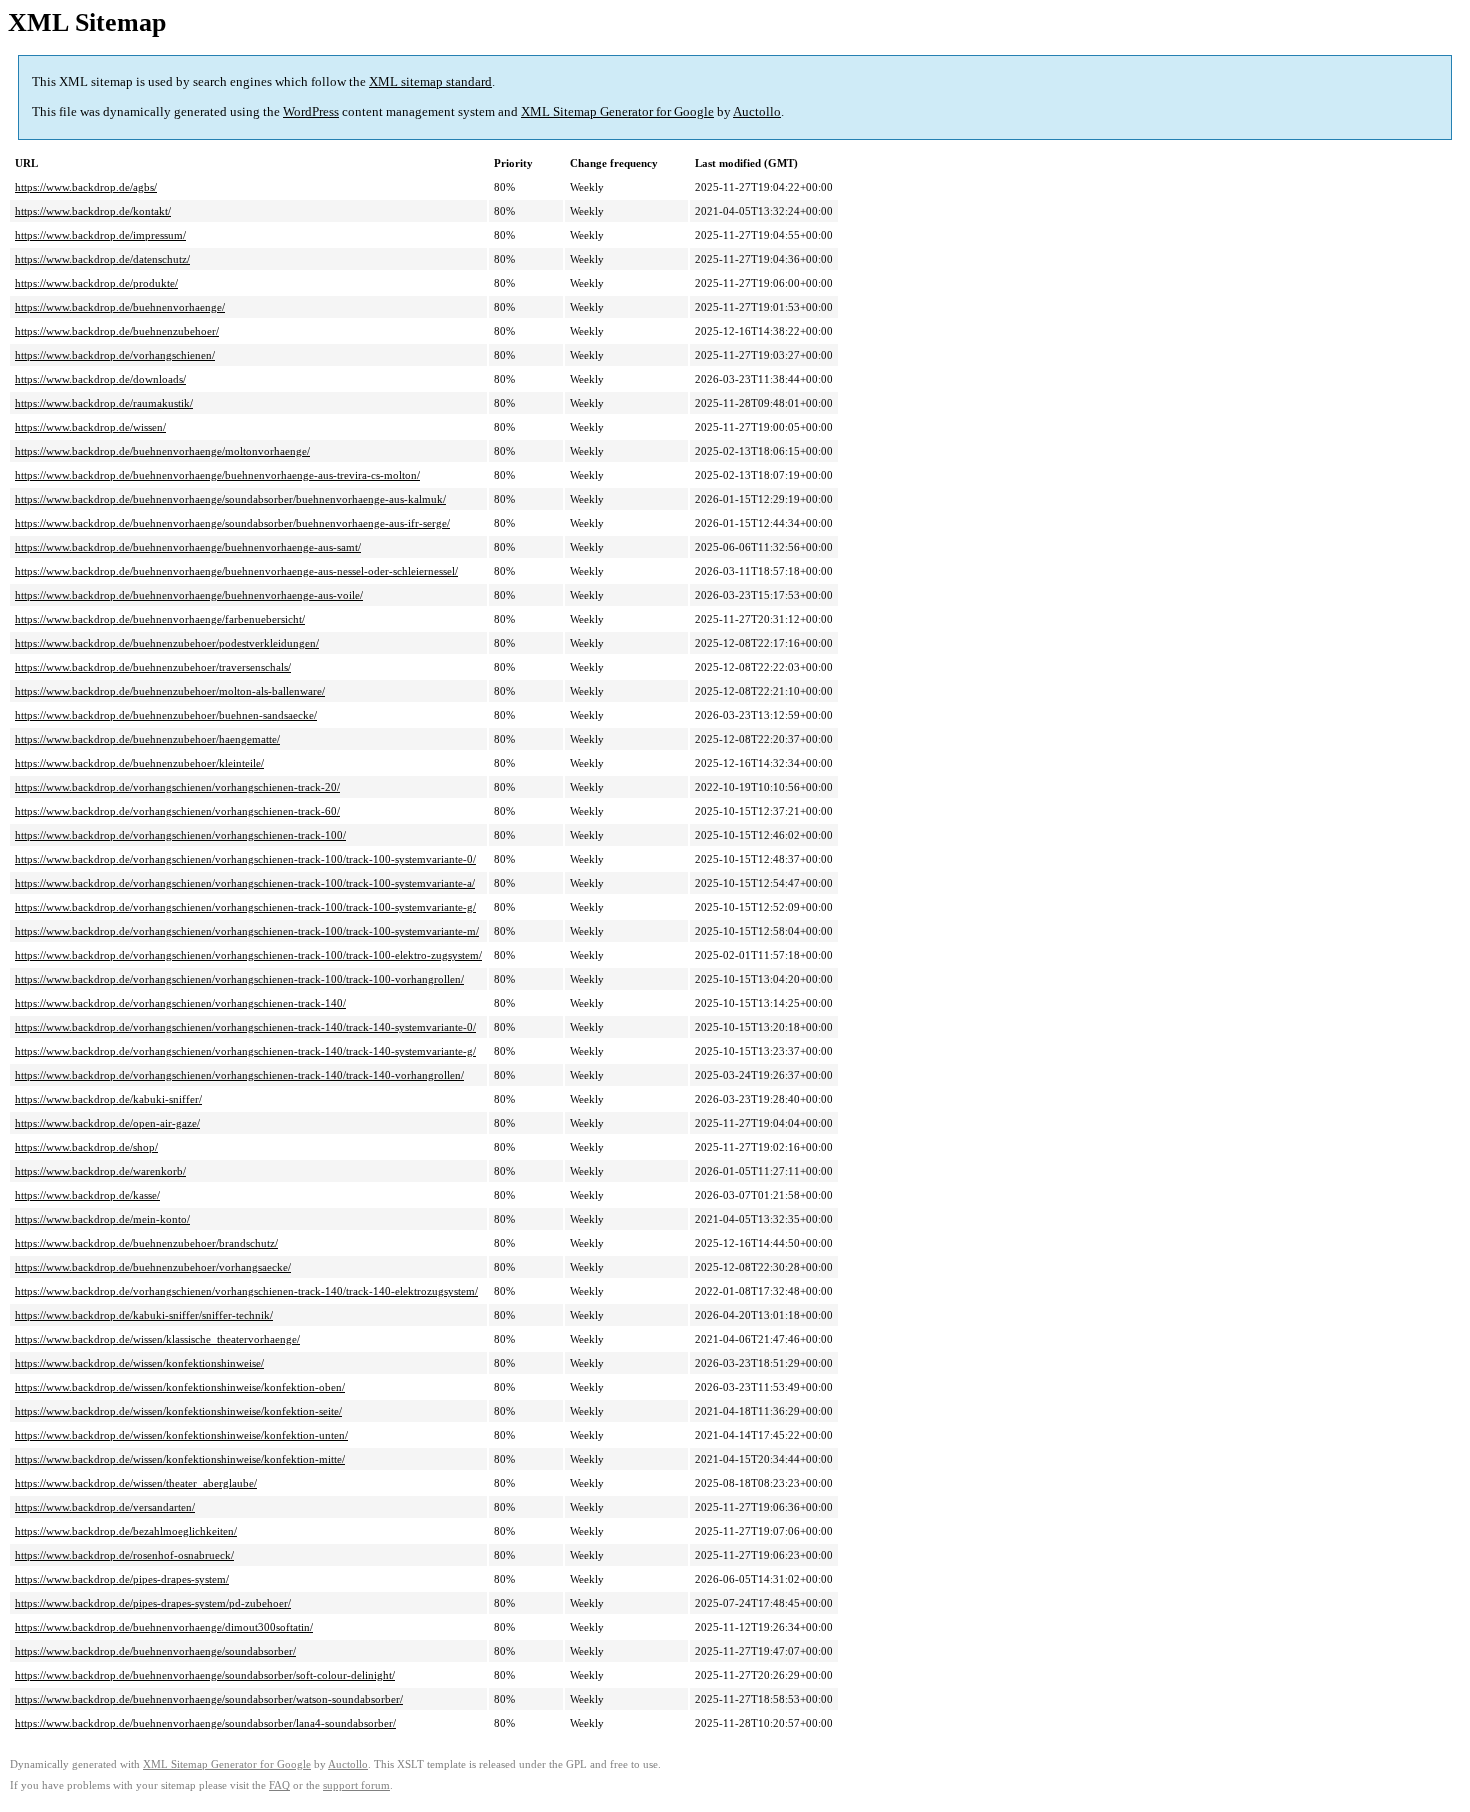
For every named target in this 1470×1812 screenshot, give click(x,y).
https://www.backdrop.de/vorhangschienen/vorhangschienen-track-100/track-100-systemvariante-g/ (245, 907)
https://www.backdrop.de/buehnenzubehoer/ (117, 331)
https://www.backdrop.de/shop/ (86, 1147)
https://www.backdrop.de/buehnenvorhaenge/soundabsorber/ (155, 1651)
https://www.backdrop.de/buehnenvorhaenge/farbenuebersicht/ (160, 619)
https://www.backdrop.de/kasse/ (87, 1195)
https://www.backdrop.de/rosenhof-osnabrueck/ (124, 1555)
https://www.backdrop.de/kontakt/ (93, 211)
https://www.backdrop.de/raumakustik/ (104, 403)
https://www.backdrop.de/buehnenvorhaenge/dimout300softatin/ (164, 1627)
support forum (356, 1785)
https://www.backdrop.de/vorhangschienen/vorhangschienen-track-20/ (177, 787)
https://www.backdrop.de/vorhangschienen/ (115, 355)
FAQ (279, 1785)
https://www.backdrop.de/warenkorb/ (100, 1171)
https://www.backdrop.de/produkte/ (96, 283)
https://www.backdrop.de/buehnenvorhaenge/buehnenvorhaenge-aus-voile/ (189, 595)
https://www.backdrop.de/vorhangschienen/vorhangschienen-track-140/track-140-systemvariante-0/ (245, 1027)
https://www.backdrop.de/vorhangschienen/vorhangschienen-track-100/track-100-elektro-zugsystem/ (248, 955)
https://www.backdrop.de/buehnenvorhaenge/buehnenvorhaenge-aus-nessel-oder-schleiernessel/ (236, 571)
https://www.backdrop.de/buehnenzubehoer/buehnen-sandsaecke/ (166, 715)
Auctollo (757, 111)
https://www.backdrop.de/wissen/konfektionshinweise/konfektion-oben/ (180, 1387)
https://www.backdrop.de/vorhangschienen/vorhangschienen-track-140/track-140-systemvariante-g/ (245, 1051)
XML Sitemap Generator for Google (617, 111)
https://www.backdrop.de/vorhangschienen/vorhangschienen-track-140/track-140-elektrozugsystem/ (246, 1291)
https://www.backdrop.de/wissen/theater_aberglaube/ (136, 1483)
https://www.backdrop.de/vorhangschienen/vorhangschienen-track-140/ (180, 1003)
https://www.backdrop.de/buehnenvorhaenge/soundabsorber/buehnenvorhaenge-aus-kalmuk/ (230, 499)
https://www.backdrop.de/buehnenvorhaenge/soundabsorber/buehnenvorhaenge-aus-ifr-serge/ (232, 523)
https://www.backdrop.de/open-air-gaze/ (107, 1123)
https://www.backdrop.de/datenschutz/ (102, 259)
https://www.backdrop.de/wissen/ (90, 427)
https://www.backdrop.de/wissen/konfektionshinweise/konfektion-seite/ (178, 1411)
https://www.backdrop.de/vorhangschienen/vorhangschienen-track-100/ (180, 835)
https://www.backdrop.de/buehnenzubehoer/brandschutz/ (146, 1243)
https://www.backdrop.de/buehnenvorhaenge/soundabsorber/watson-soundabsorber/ (209, 1699)
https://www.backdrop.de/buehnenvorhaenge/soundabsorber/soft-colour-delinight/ (205, 1675)
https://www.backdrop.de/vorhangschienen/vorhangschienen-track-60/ (177, 811)
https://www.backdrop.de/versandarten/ (105, 1507)
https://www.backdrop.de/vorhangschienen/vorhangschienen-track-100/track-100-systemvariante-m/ (247, 931)
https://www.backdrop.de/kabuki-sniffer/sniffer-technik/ (144, 1315)
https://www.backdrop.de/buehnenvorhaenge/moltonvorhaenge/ (162, 451)
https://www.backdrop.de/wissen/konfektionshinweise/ (139, 1363)
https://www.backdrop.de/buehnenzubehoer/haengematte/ (147, 739)
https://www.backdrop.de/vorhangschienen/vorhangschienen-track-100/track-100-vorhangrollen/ (239, 979)
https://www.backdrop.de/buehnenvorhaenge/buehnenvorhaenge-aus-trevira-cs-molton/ (217, 475)
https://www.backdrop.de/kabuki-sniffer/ (108, 1099)
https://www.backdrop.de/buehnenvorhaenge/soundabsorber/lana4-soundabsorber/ (205, 1723)
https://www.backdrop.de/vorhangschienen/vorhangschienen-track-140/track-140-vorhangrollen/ (239, 1075)
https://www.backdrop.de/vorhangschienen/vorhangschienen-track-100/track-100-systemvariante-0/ (245, 859)
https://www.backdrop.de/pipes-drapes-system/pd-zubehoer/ (153, 1603)
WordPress (311, 111)
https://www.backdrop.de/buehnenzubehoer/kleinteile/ (139, 763)
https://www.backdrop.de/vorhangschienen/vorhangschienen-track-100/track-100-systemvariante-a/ (245, 883)
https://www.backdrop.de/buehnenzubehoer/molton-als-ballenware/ (170, 691)
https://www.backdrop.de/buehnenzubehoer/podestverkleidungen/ (167, 643)
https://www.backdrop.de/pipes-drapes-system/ (122, 1579)
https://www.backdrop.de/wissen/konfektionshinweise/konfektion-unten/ (181, 1435)
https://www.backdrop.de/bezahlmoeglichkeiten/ (126, 1531)
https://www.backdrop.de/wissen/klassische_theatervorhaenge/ (157, 1339)
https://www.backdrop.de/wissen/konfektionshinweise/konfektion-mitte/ (180, 1459)
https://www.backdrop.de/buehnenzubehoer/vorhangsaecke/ (153, 1267)
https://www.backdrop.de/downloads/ (100, 379)
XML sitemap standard (430, 81)
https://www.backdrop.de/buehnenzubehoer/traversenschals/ (153, 667)
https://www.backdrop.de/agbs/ (86, 187)
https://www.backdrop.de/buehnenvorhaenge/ (120, 307)
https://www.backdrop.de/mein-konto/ (102, 1219)
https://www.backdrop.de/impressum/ (100, 235)
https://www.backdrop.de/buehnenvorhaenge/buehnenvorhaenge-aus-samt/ (188, 547)
